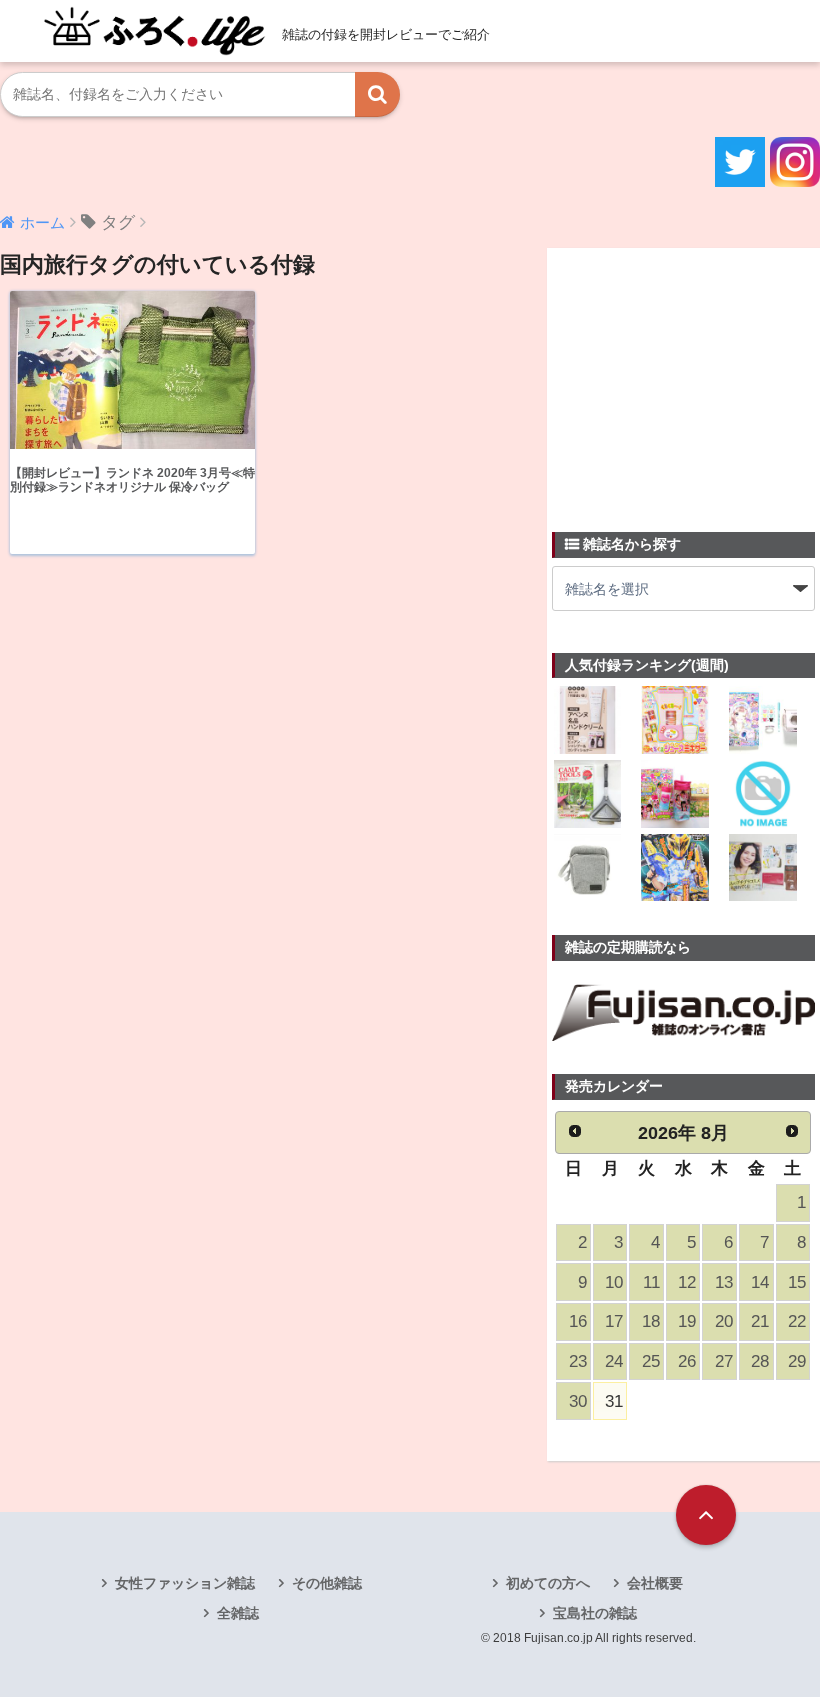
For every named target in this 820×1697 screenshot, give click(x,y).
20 (724, 1321)
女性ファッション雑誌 (185, 1583)
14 (760, 1282)
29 (797, 1361)
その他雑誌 (327, 1583)
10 (614, 1282)
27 (724, 1361)
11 (651, 1282)
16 (578, 1321)
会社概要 (655, 1583)
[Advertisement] (686, 378)
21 (760, 1321)
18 (651, 1321)
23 (578, 1361)
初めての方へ (548, 1583)
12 (687, 1282)
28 (760, 1361)
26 (687, 1361)
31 (614, 1401)
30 (578, 1401)
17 (614, 1321)
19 (687, 1321)
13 (724, 1282)
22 (797, 1321)
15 (797, 1282)
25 (651, 1361)
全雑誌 (238, 1613)
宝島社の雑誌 (595, 1613)
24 (614, 1361)
